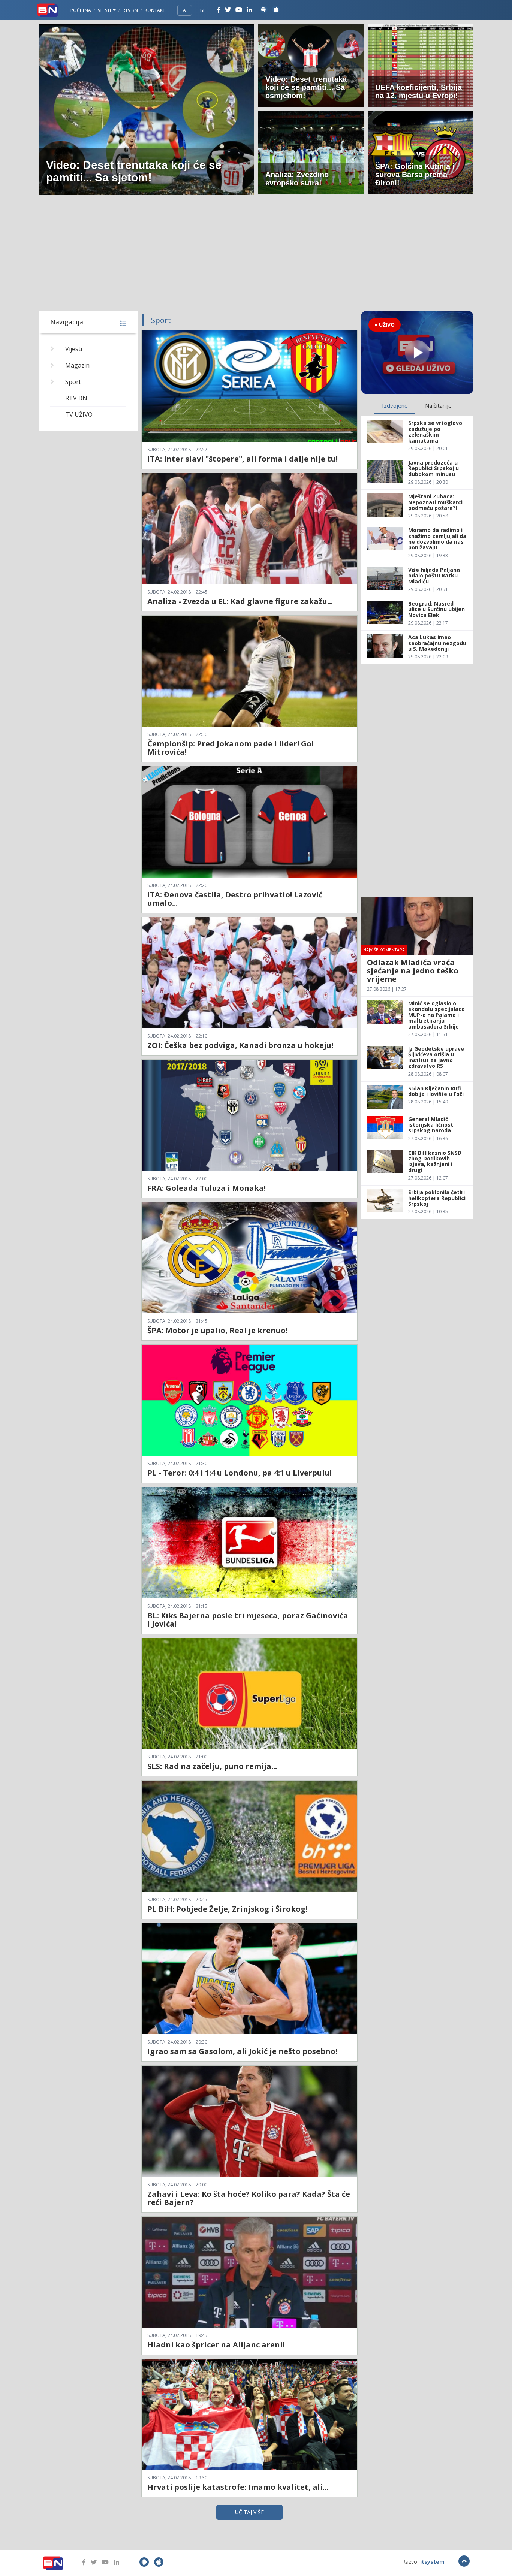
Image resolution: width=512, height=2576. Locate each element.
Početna (81, 10)
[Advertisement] (256, 254)
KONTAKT (155, 10)
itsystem (432, 2562)
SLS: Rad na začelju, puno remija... (212, 1766)
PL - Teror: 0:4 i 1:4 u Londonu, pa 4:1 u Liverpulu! (239, 1473)
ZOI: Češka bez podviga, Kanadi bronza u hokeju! (240, 1045)
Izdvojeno (395, 405)
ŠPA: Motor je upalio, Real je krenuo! (217, 1330)
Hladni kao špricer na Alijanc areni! (216, 2345)
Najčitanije (438, 405)
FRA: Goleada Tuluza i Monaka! (207, 1188)
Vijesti (105, 10)
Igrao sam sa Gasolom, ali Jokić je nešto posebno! (242, 2051)
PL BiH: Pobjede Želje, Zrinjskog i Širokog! (227, 1909)
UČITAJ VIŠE (249, 2512)
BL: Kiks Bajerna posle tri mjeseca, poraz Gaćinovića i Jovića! (248, 1620)
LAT (185, 10)
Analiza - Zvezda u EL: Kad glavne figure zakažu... (240, 601)
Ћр (203, 10)
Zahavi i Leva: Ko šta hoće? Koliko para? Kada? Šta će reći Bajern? (249, 2198)
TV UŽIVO (79, 414)
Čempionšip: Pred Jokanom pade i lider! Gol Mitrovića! (231, 748)
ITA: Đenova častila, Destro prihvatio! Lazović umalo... (235, 899)
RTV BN (130, 10)
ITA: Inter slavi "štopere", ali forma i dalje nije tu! (243, 459)
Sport (73, 382)
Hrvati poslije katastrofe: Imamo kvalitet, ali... (238, 2487)
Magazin (77, 365)
